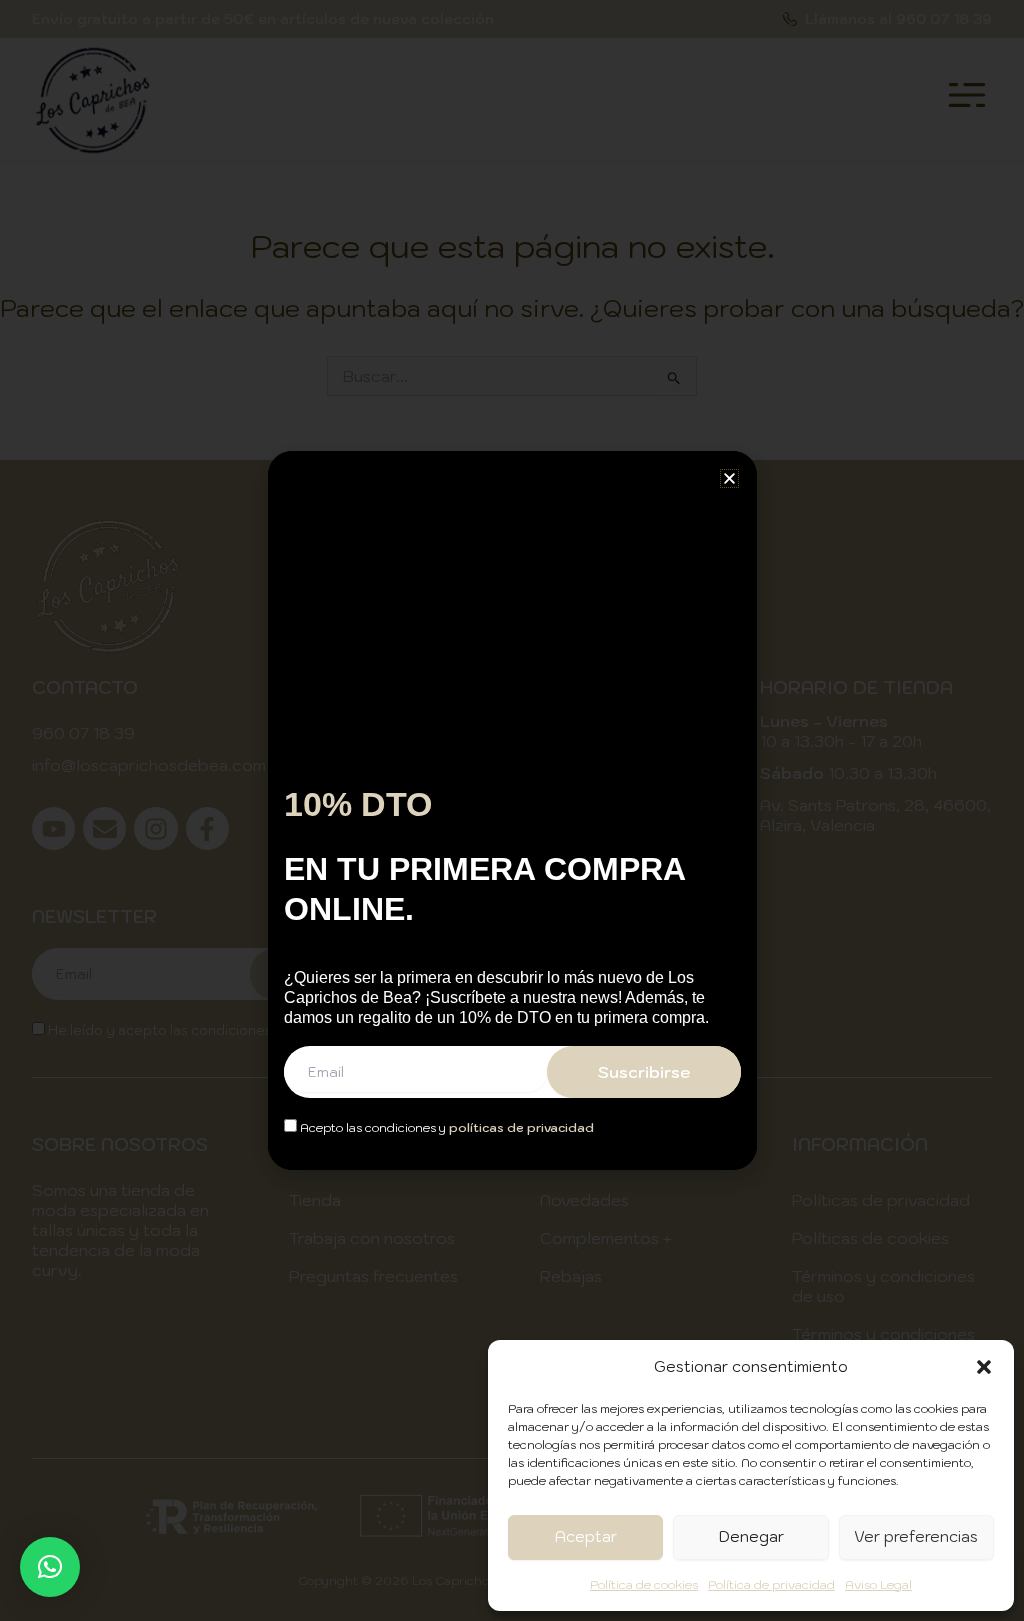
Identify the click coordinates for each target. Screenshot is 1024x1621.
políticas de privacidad (521, 1127)
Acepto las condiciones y (445, 1127)
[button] (984, 1367)
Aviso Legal (878, 1584)
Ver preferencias (916, 1536)
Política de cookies (644, 1584)
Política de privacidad (771, 1584)
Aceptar (586, 1536)
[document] (512, 810)
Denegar (751, 1536)
